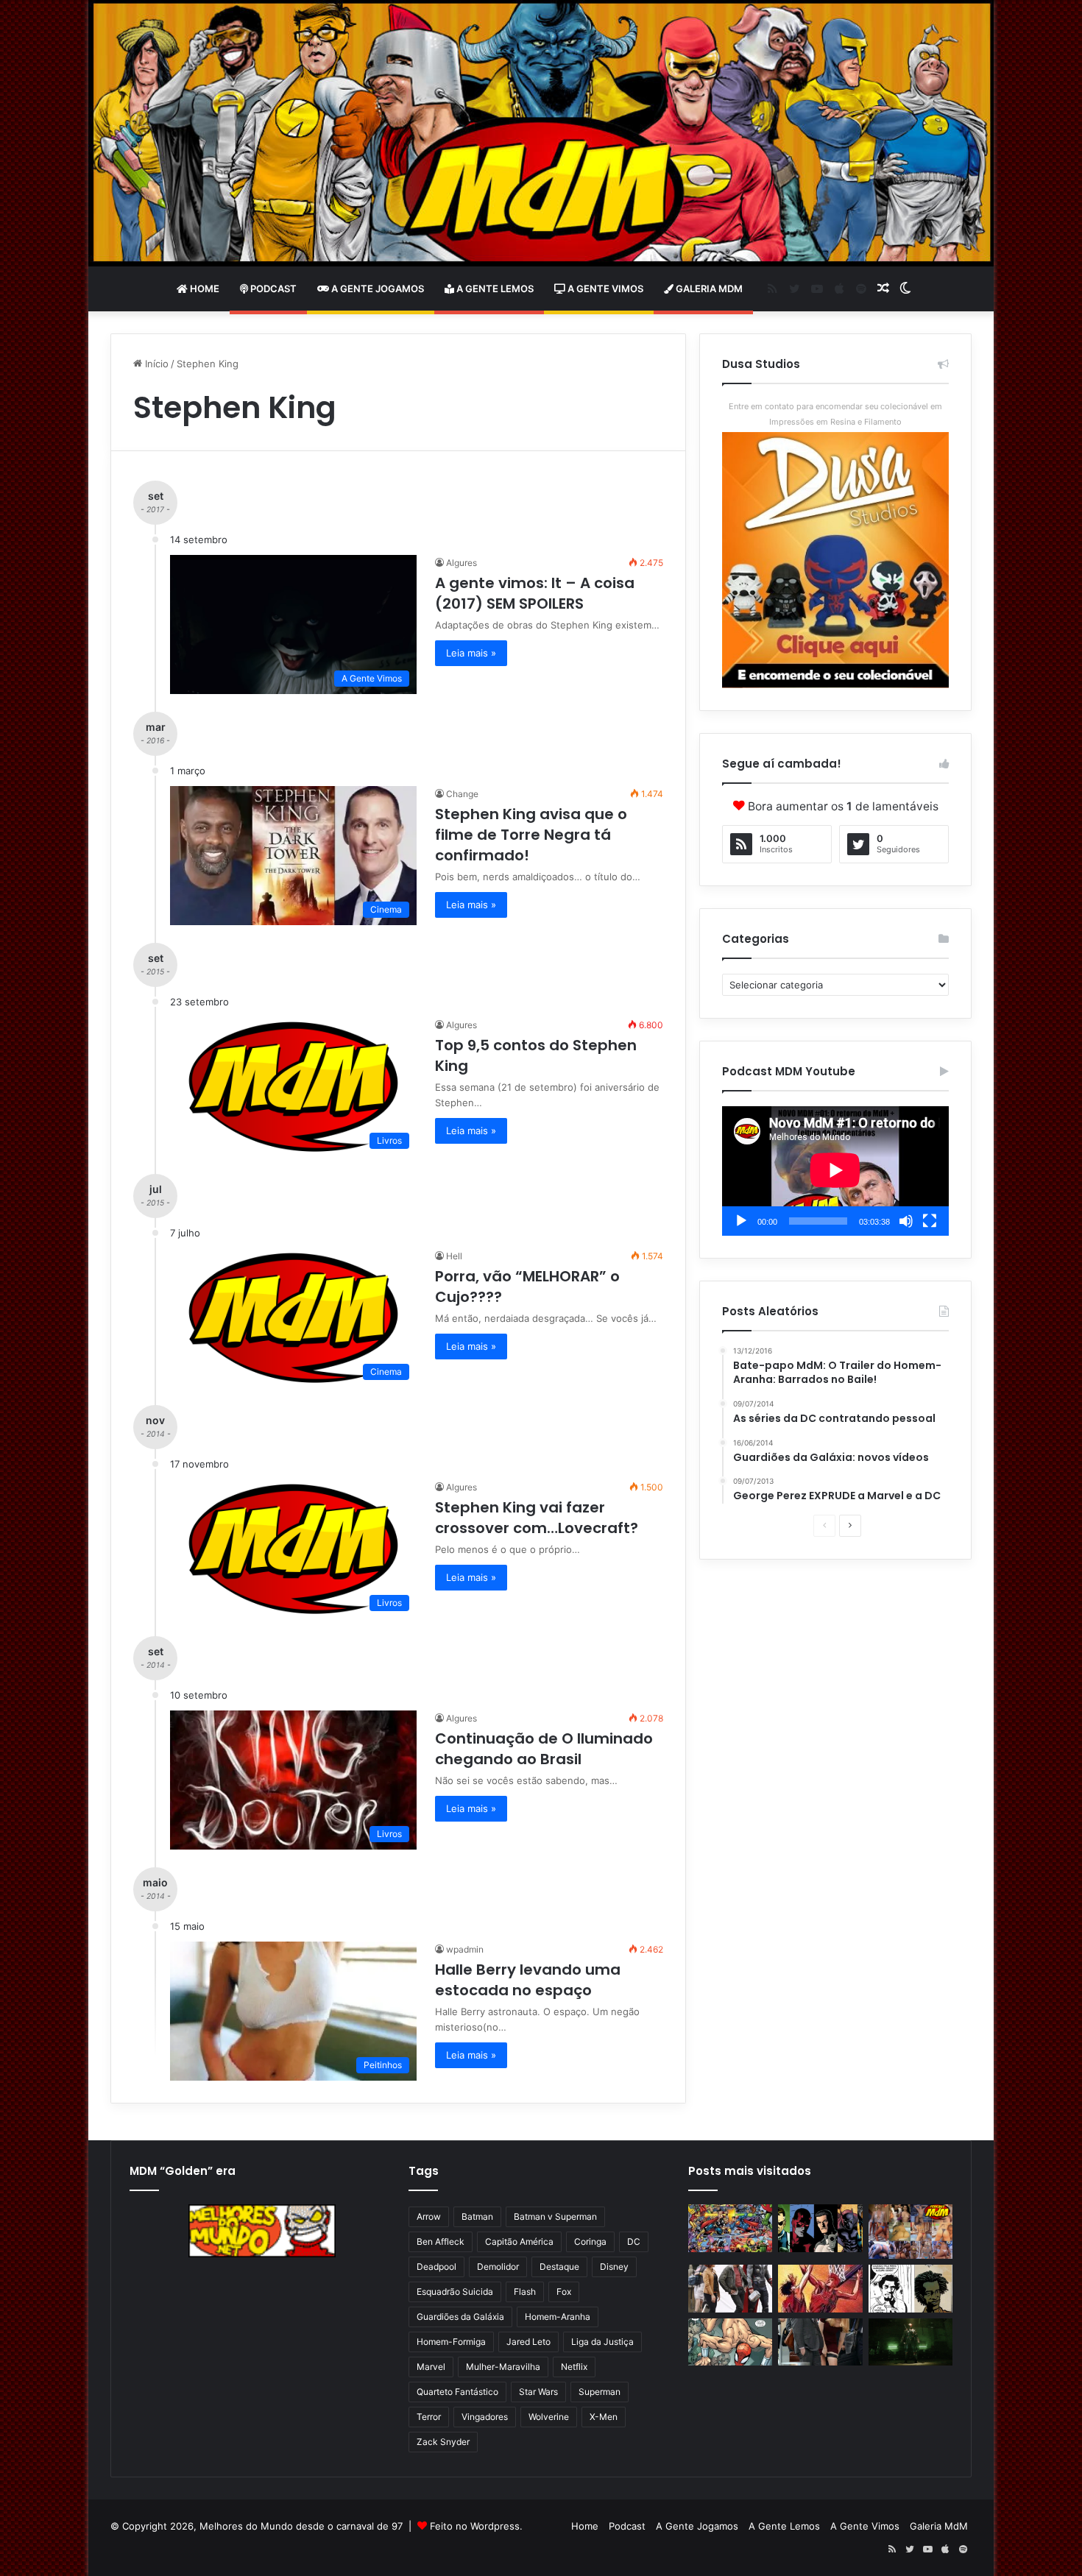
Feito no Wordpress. (476, 2526)
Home (204, 289)
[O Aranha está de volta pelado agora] (730, 2342)
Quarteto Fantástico (457, 2392)
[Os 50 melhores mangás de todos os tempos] (820, 2289)
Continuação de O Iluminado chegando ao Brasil (544, 1749)
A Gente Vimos (604, 289)
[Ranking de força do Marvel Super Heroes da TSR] (820, 2228)
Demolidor (498, 2267)
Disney (614, 2267)
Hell (454, 1256)
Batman (477, 2216)
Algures (462, 563)
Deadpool (436, 2267)
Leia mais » (471, 653)
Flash (525, 2292)
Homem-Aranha (558, 2317)
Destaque (559, 2267)
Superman (600, 2392)
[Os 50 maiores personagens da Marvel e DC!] (730, 2228)
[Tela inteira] (930, 1221)
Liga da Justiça (602, 2342)
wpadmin (465, 1949)
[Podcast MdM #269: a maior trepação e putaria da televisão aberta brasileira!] (910, 2232)
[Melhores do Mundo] (541, 133)
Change (462, 794)
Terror (429, 2417)
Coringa (590, 2241)
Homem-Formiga (451, 2342)
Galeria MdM (708, 289)
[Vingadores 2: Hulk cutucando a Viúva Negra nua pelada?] (730, 2289)
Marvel (431, 2367)
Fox (564, 2292)
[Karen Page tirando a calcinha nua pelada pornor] (820, 2342)
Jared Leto (528, 2342)
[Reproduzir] (741, 1221)
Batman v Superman (555, 2216)
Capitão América (519, 2241)
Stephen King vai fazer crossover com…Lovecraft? (537, 1518)
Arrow (429, 2216)
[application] (835, 1171)
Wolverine (549, 2417)
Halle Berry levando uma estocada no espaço (528, 1980)
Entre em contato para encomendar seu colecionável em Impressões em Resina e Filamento (835, 414)
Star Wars (538, 2392)
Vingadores (485, 2417)
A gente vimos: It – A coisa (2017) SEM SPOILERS (535, 593)
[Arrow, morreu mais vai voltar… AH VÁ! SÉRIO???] (910, 2342)
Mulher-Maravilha (503, 2367)
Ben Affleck (441, 2241)
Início (155, 364)
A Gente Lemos (494, 289)
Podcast (272, 289)
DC (634, 2241)
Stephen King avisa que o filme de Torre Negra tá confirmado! (531, 835)
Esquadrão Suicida (455, 2292)
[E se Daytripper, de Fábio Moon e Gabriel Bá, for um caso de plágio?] (910, 2289)
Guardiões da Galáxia (460, 2317)
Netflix (574, 2367)
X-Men (604, 2417)
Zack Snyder (443, 2442)
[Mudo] (906, 1221)
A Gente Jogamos (376, 289)
